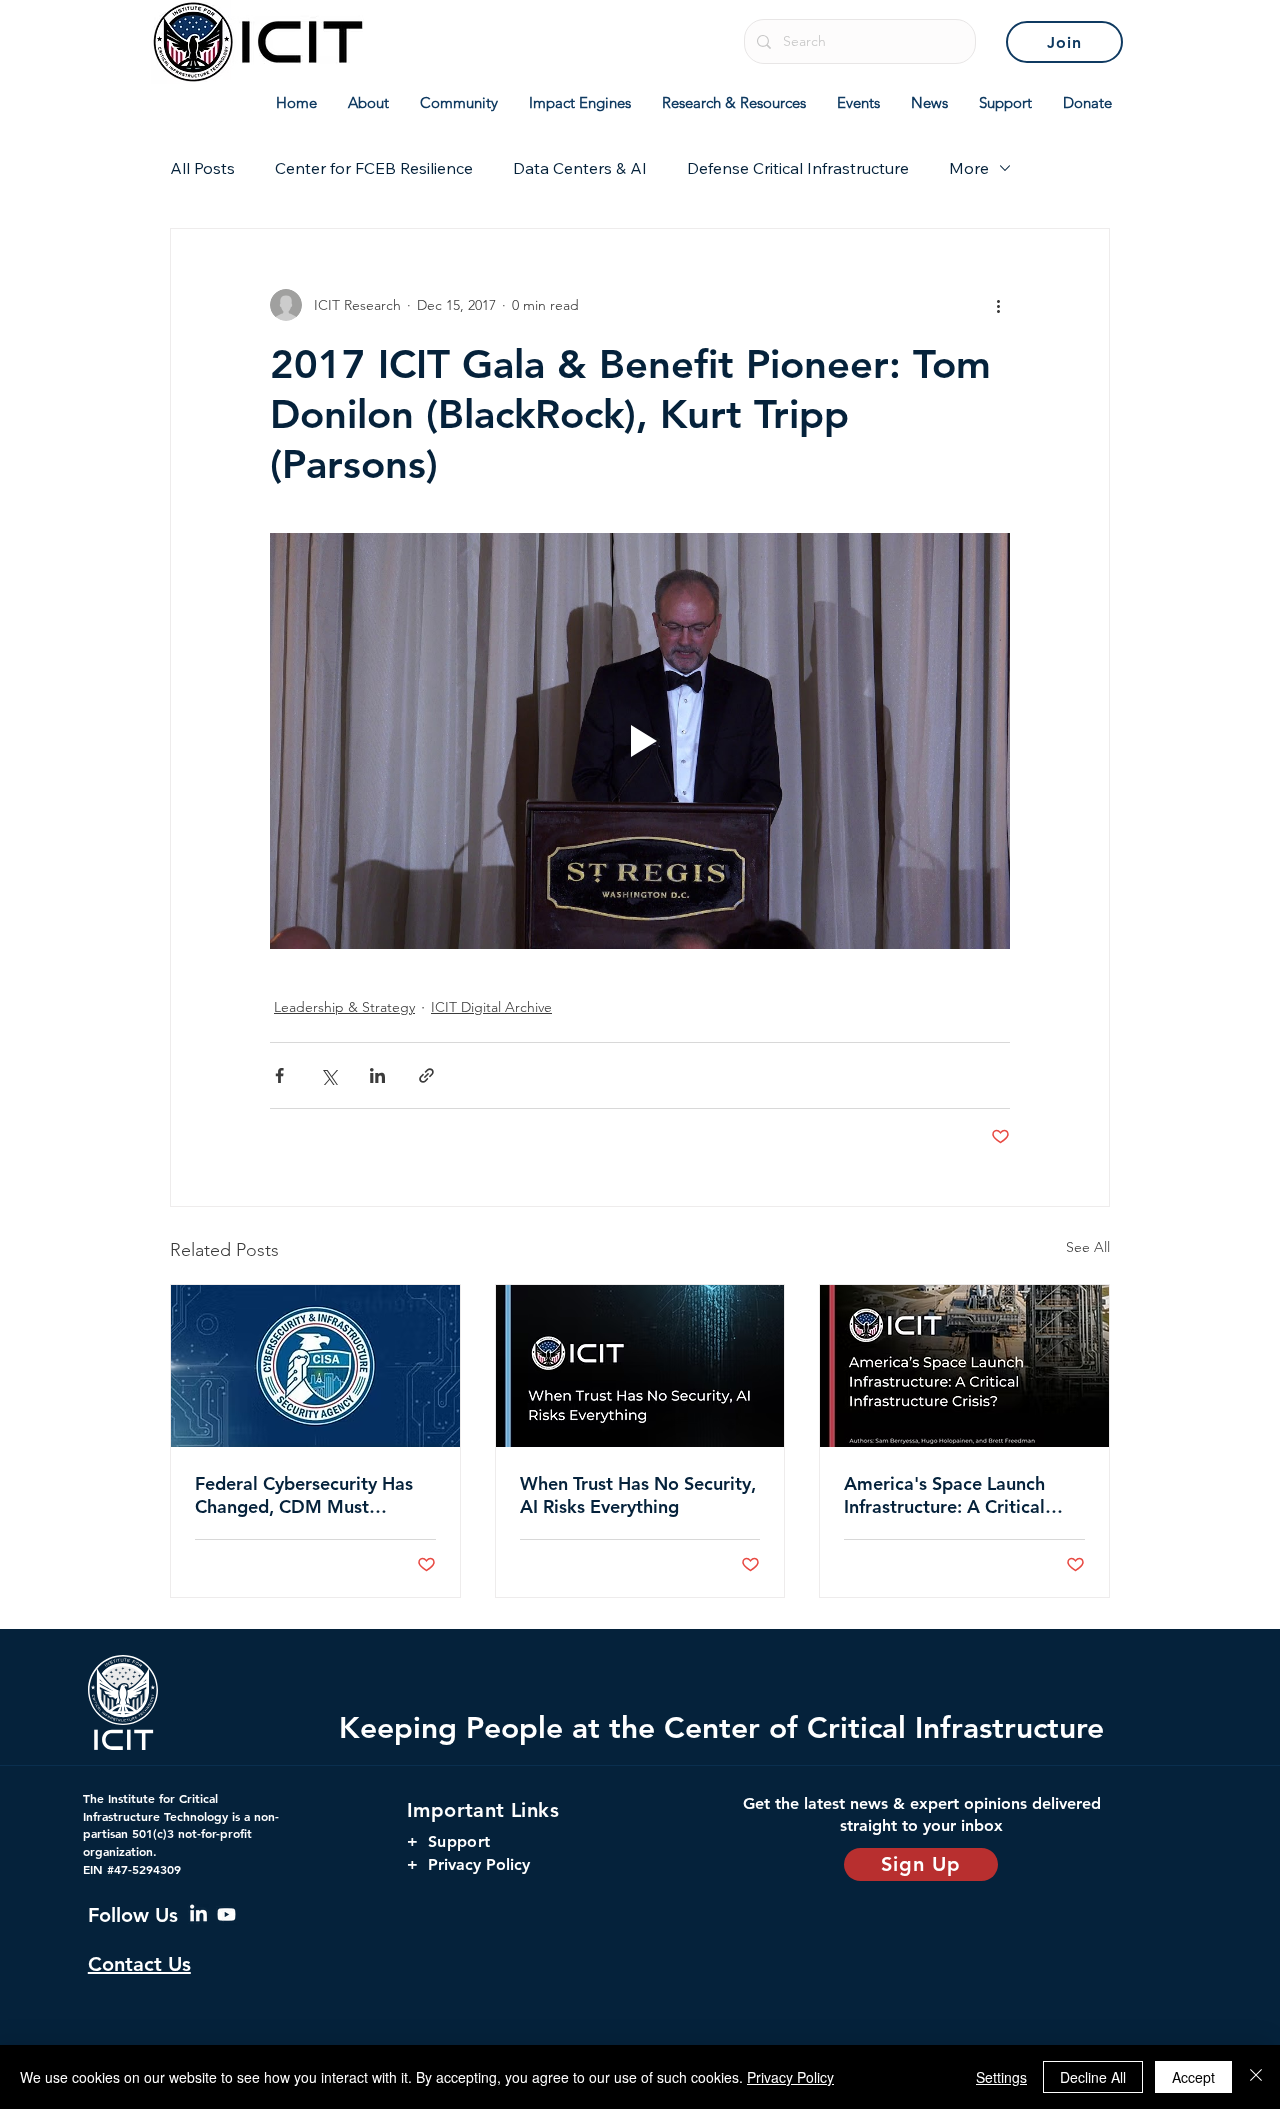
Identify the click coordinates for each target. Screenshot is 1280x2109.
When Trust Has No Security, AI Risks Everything (638, 1495)
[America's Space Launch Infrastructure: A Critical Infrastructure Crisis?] (964, 1366)
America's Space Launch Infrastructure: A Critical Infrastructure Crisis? (944, 1495)
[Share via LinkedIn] (377, 1075)
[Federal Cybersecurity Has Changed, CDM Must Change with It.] (315, 1366)
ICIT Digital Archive (491, 1007)
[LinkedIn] (198, 1914)
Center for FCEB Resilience (374, 168)
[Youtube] (226, 1914)
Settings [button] (1001, 2077)
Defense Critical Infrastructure (798, 168)
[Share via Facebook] (279, 1075)
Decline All (1093, 2077)
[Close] (1256, 2077)
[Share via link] (426, 1075)
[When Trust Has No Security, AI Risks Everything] (640, 1366)
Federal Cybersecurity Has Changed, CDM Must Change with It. (304, 1495)
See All (1088, 1247)
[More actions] (998, 305)
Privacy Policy (790, 2077)
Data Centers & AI (580, 168)
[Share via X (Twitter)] (328, 1075)
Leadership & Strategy (344, 1007)
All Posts (202, 168)
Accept (1193, 2077)
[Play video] (640, 741)
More (969, 168)
